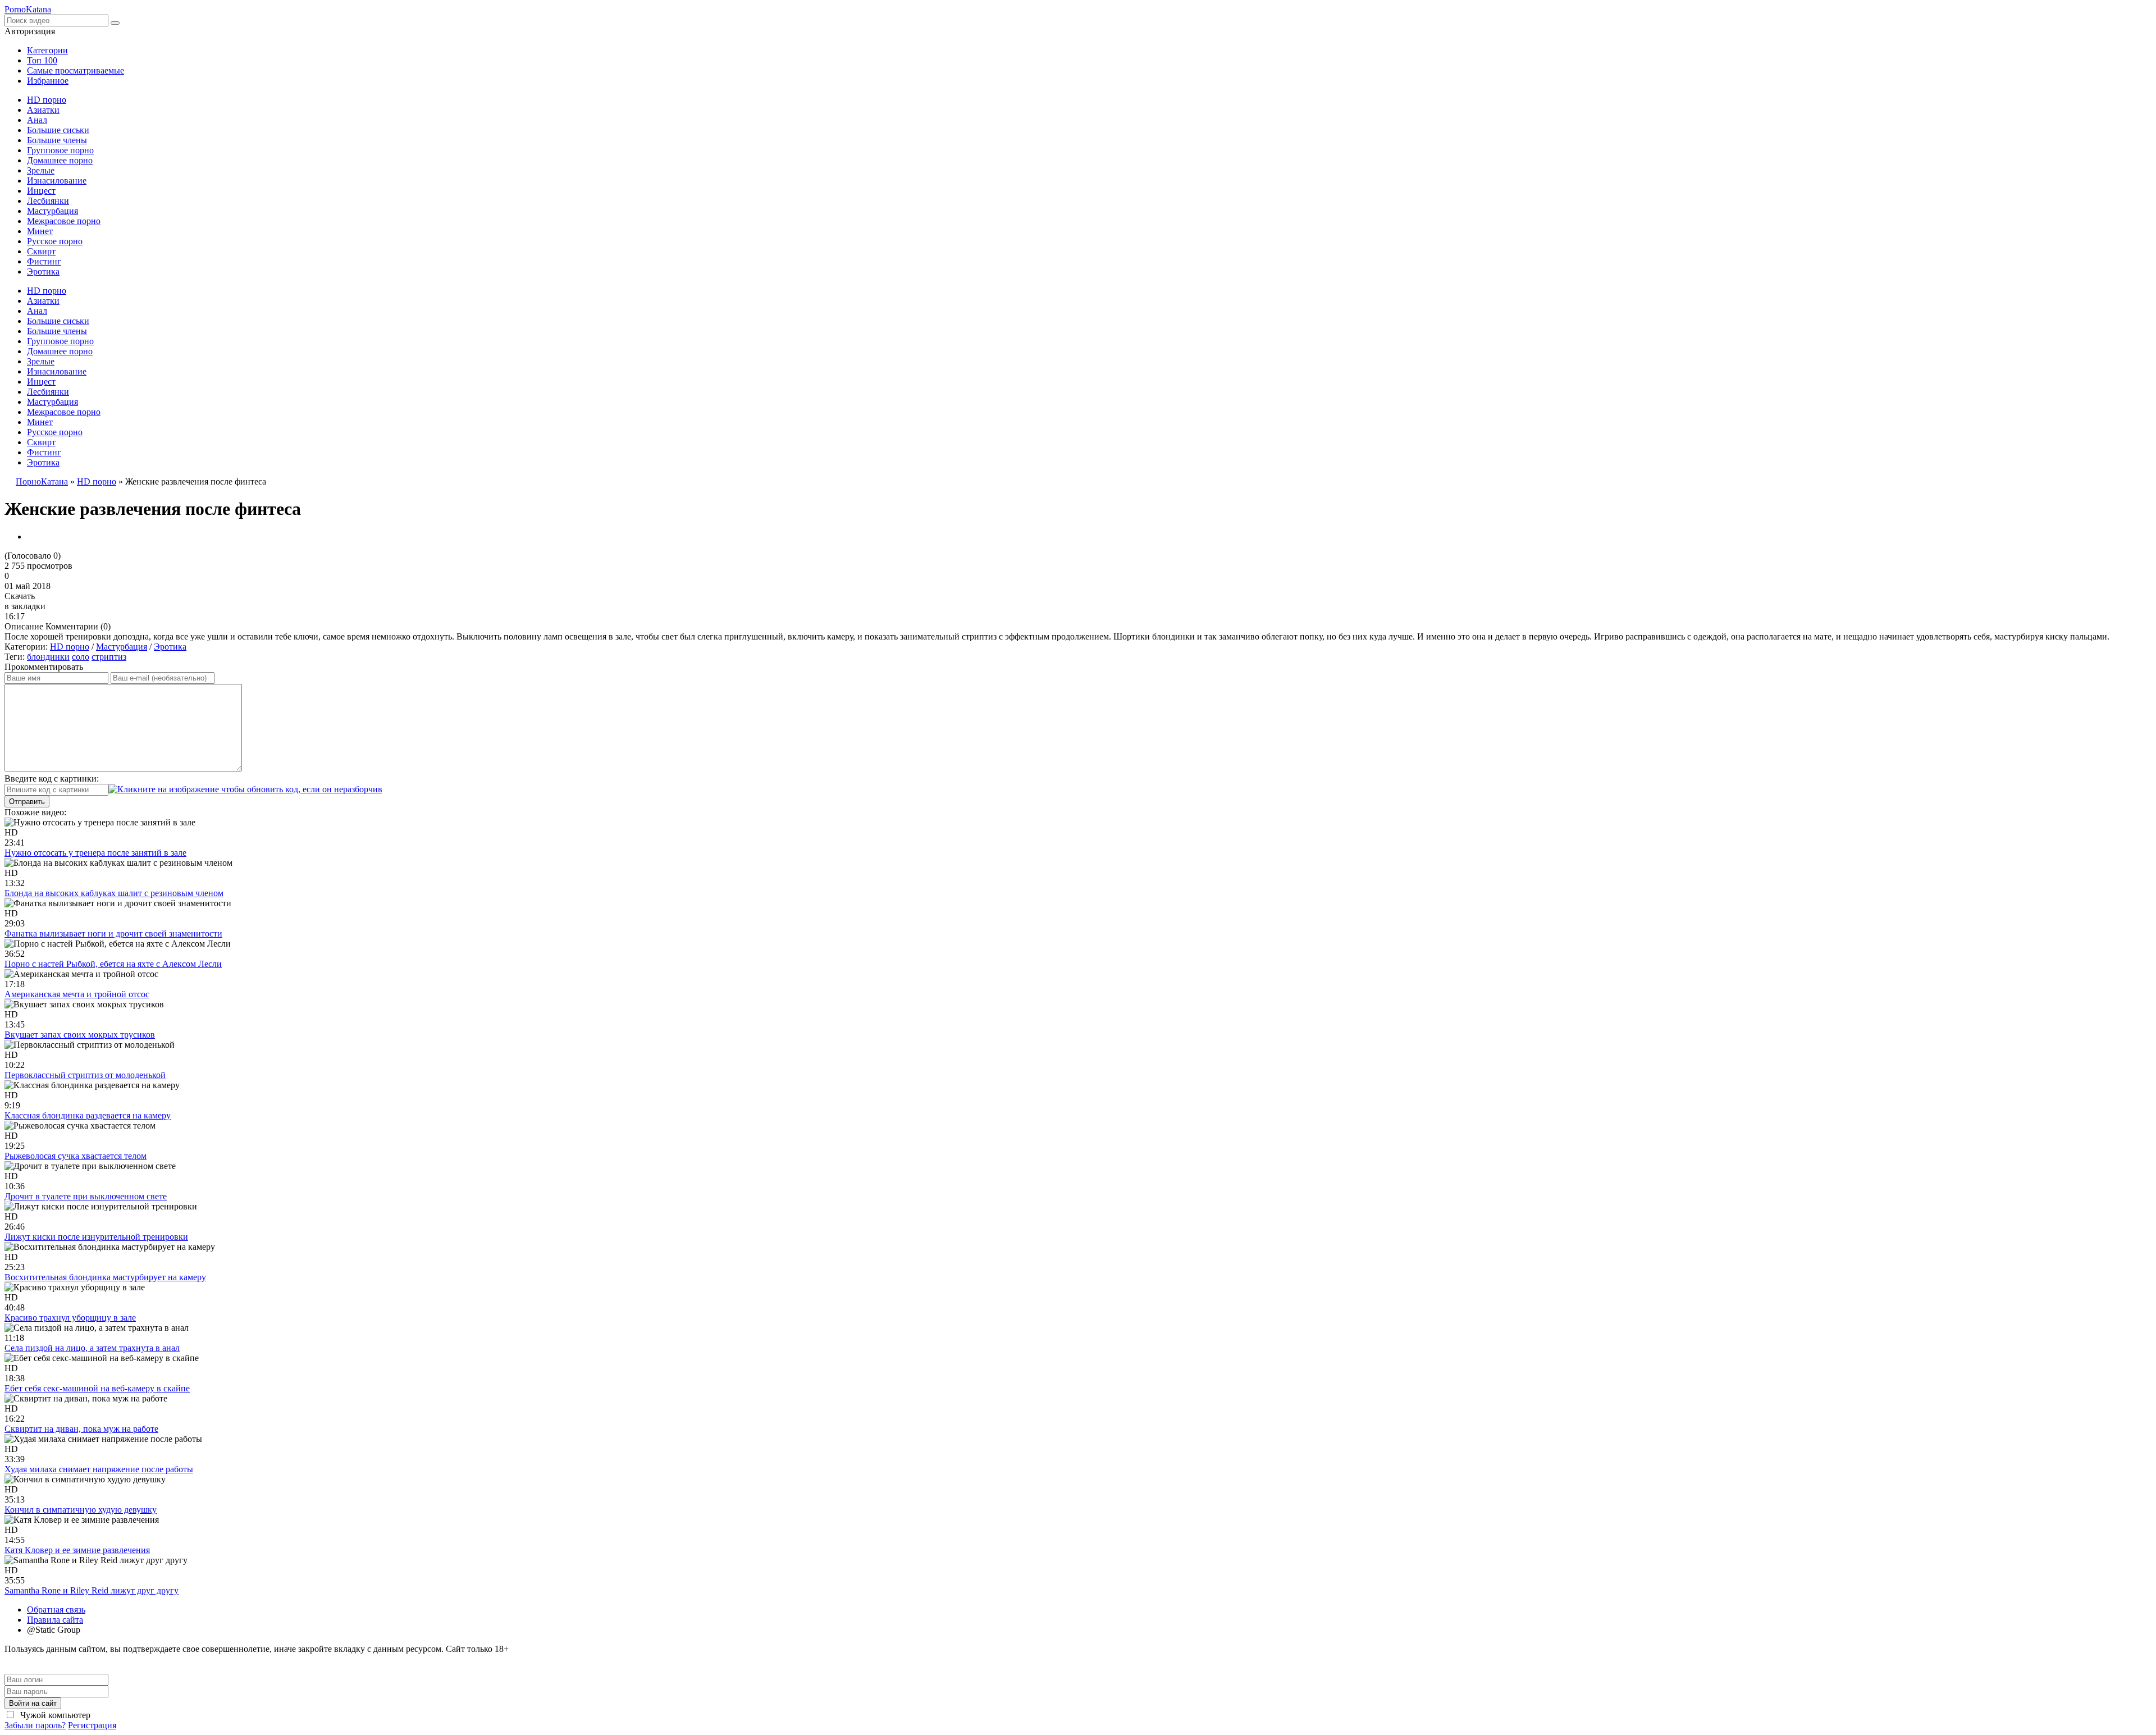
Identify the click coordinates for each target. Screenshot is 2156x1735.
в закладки (25, 606)
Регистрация (92, 1725)
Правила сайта (55, 1620)
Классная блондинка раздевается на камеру (88, 1115)
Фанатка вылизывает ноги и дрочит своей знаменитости (113, 933)
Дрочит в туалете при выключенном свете (86, 1196)
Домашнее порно (60, 160)
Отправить (27, 802)
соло (81, 657)
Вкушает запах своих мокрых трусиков (80, 1035)
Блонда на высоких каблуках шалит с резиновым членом (114, 893)
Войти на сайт (33, 1703)
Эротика (43, 271)
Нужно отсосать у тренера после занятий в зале (95, 853)
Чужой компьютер (54, 1715)
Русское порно (55, 241)
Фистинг (44, 261)
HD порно (47, 100)
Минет (40, 231)
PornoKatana (28, 9)
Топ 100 (42, 60)
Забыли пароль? (35, 1725)
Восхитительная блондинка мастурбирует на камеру (105, 1277)
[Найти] (115, 23)
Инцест (41, 191)
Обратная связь (56, 1610)
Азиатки (43, 110)
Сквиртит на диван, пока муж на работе (81, 1429)
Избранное (48, 81)
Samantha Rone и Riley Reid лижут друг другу (92, 1590)
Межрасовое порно (64, 221)
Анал (37, 120)
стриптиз (109, 657)
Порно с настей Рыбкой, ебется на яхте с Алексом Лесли (113, 964)
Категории (47, 50)
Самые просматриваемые (76, 70)
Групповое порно (60, 150)
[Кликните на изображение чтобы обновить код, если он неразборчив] (245, 789)
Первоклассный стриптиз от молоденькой (85, 1075)
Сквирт (41, 251)
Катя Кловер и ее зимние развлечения (77, 1550)
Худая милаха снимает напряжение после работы (99, 1469)
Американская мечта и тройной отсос (77, 994)
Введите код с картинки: (52, 779)
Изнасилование (57, 181)
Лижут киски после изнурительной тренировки (96, 1237)
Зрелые (41, 170)
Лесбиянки (48, 201)
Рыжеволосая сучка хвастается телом (76, 1156)
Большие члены (57, 140)
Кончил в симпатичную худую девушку (81, 1510)
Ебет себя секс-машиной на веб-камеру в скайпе (97, 1388)
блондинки (48, 657)
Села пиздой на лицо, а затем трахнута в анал (92, 1348)
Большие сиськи (58, 130)
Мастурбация (52, 211)
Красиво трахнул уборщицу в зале (70, 1318)
